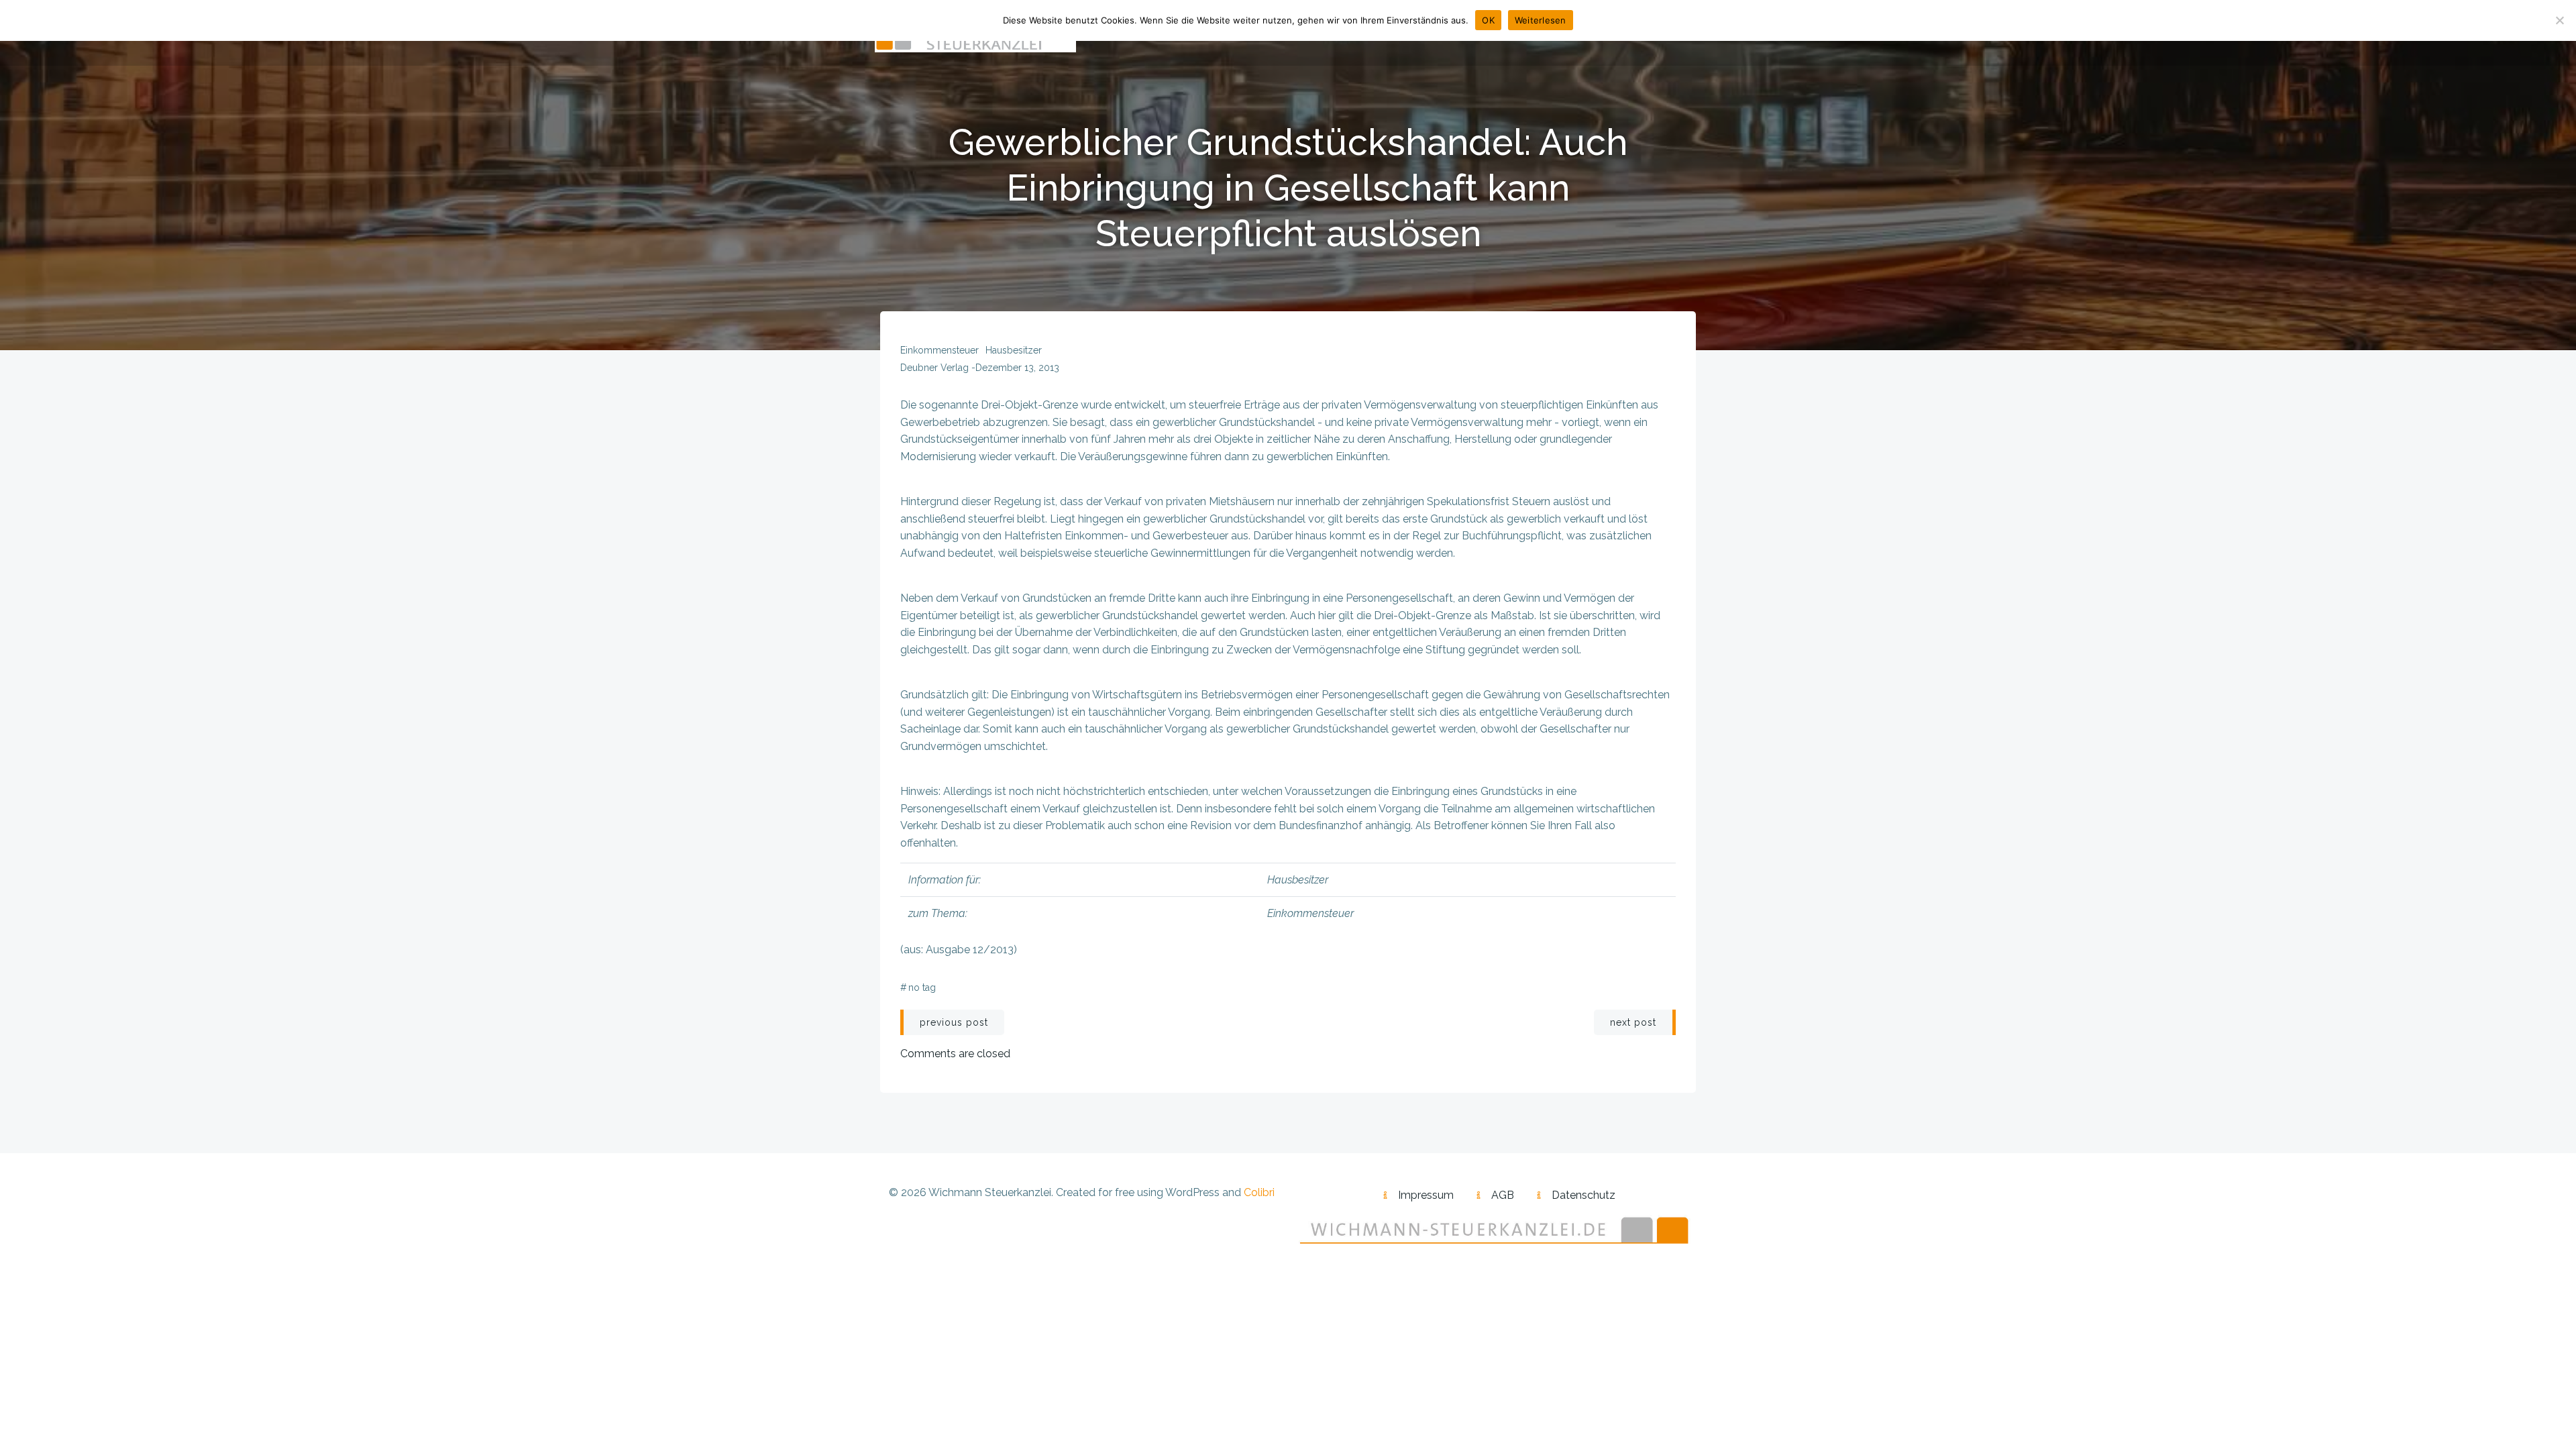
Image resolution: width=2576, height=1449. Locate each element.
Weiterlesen (1541, 20)
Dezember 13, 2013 (1017, 368)
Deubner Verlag (934, 368)
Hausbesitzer (1014, 350)
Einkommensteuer (940, 350)
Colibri (1259, 1192)
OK (1488, 20)
